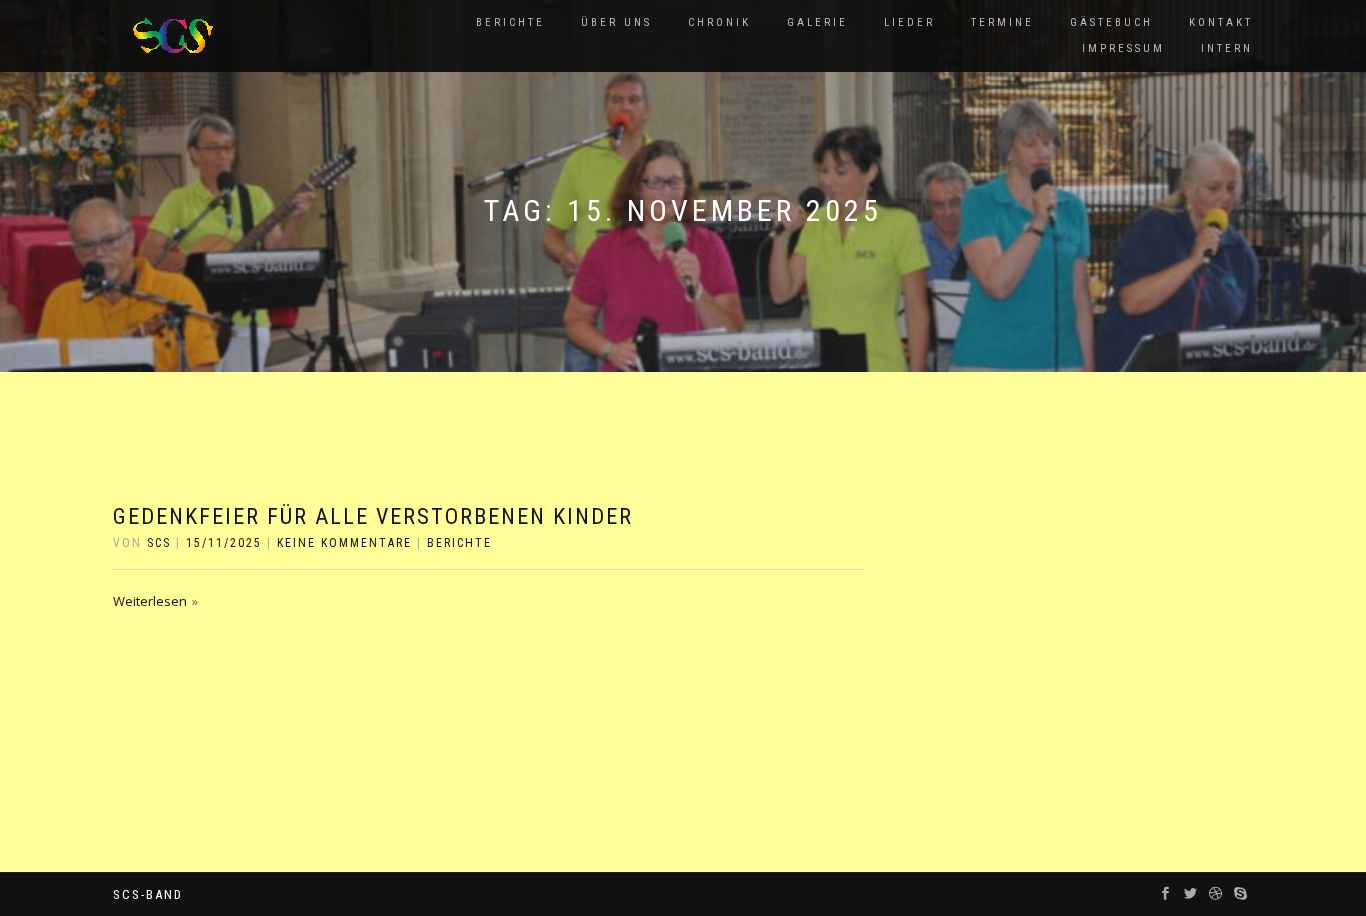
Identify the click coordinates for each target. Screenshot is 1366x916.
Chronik (719, 22)
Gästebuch (1111, 22)
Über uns (616, 22)
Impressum (1123, 48)
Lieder (909, 22)
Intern (1227, 48)
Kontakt (1221, 22)
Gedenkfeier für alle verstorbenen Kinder (373, 516)
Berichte (510, 22)
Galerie (817, 22)
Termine (1002, 22)
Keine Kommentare (344, 543)
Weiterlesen (150, 601)
